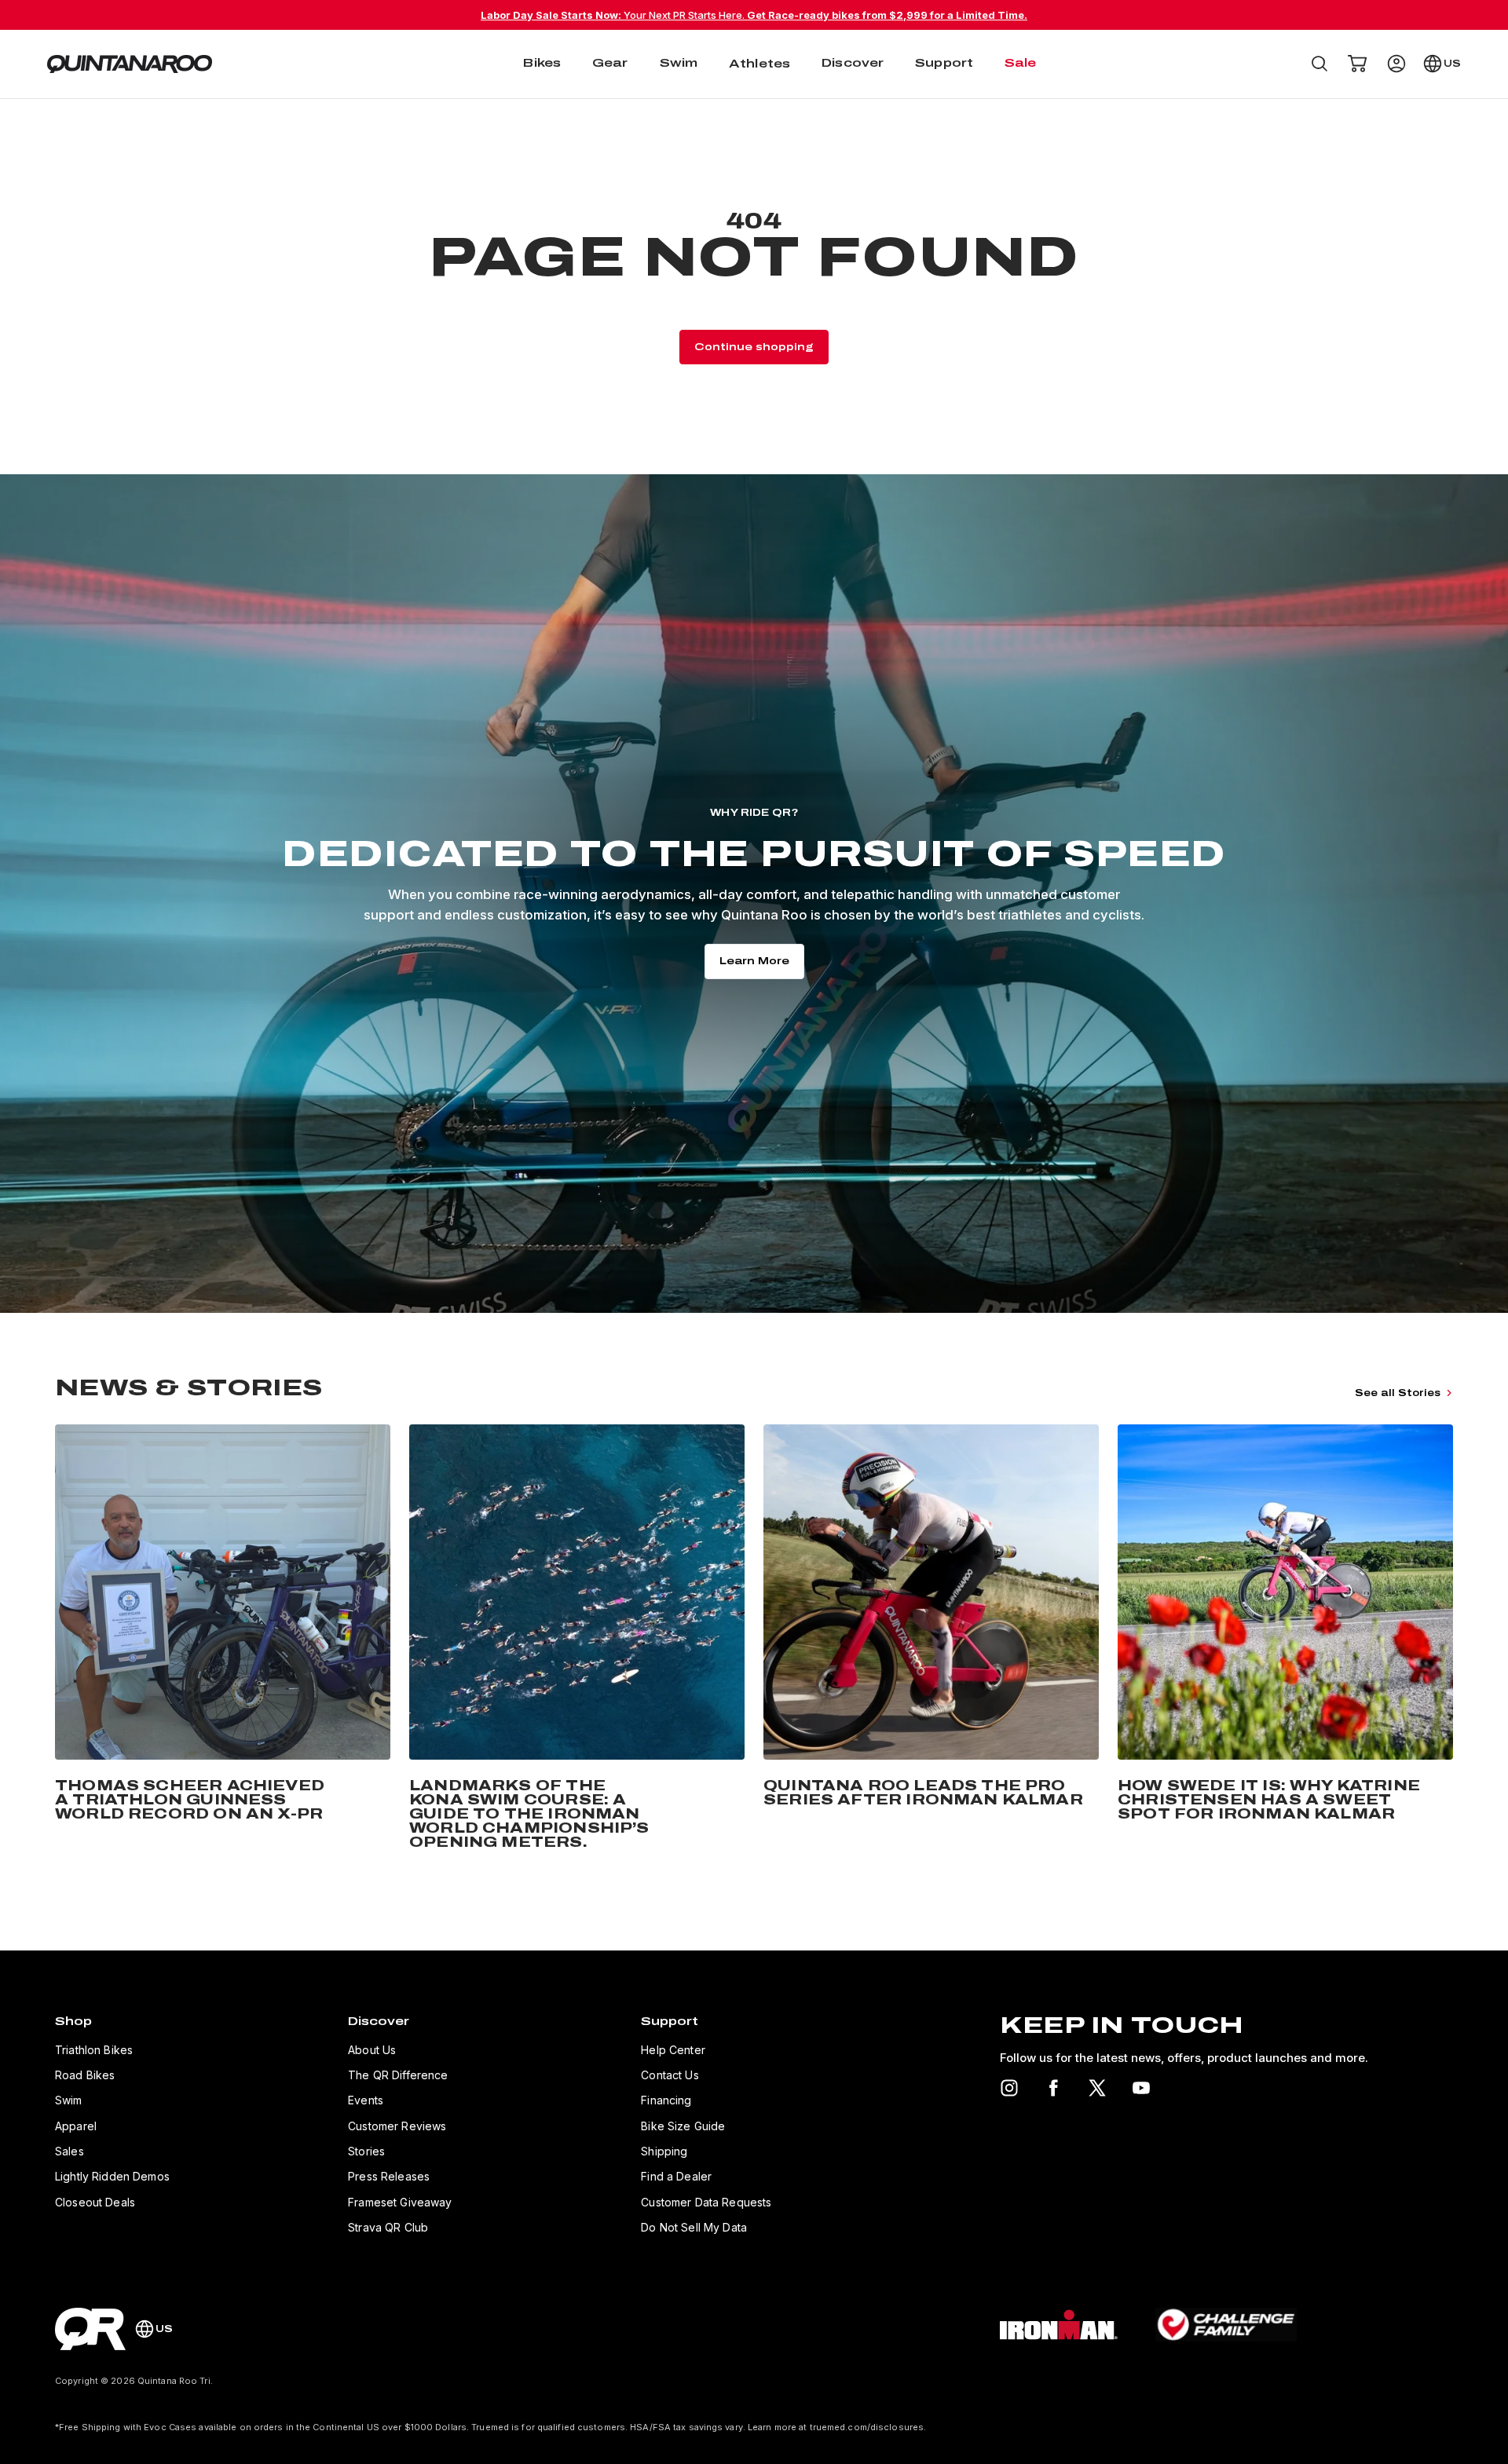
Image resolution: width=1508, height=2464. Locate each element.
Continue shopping (754, 347)
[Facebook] (1053, 2088)
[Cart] (1357, 64)
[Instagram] (1009, 2088)
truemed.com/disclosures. (868, 2427)
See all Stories (1398, 1393)
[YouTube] (1141, 2088)
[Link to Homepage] (90, 2329)
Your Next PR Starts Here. (754, 15)
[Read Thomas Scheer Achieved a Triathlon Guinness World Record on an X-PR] (223, 1640)
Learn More (754, 961)
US (1452, 64)
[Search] (1319, 64)
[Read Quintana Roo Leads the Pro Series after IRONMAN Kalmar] (931, 1640)
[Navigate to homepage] (130, 64)
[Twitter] (1097, 2088)
